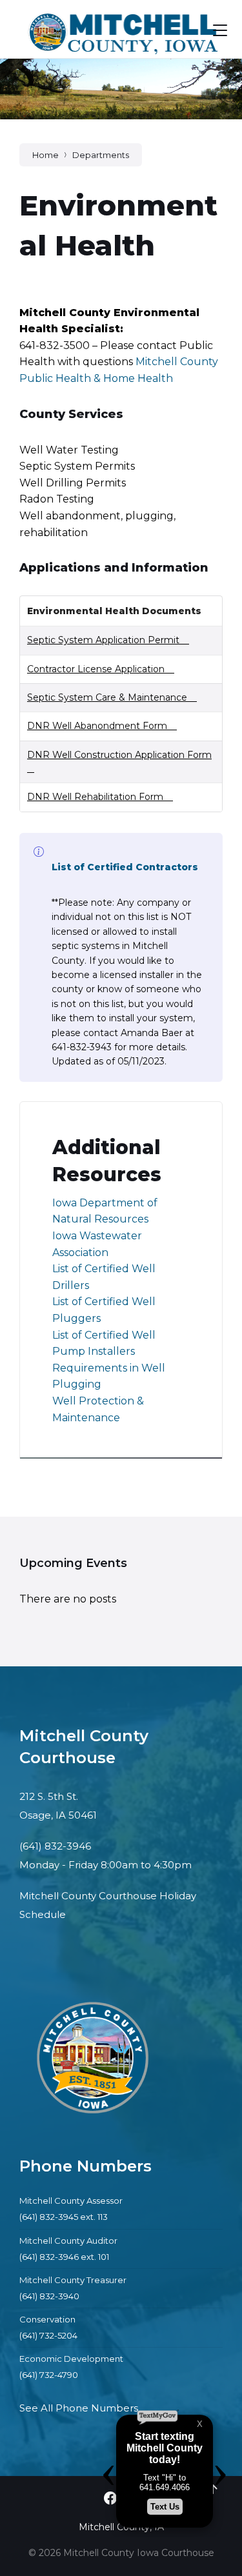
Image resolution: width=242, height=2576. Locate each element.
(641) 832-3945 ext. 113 (64, 2217)
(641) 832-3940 (49, 2296)
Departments (101, 155)
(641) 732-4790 (49, 2375)
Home (45, 155)
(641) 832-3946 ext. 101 (64, 2257)
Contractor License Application (96, 669)
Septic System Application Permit (103, 640)
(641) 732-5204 (48, 2335)
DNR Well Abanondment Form (97, 726)
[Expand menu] (220, 30)
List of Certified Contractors (125, 867)
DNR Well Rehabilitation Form (95, 797)
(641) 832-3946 (55, 1846)
